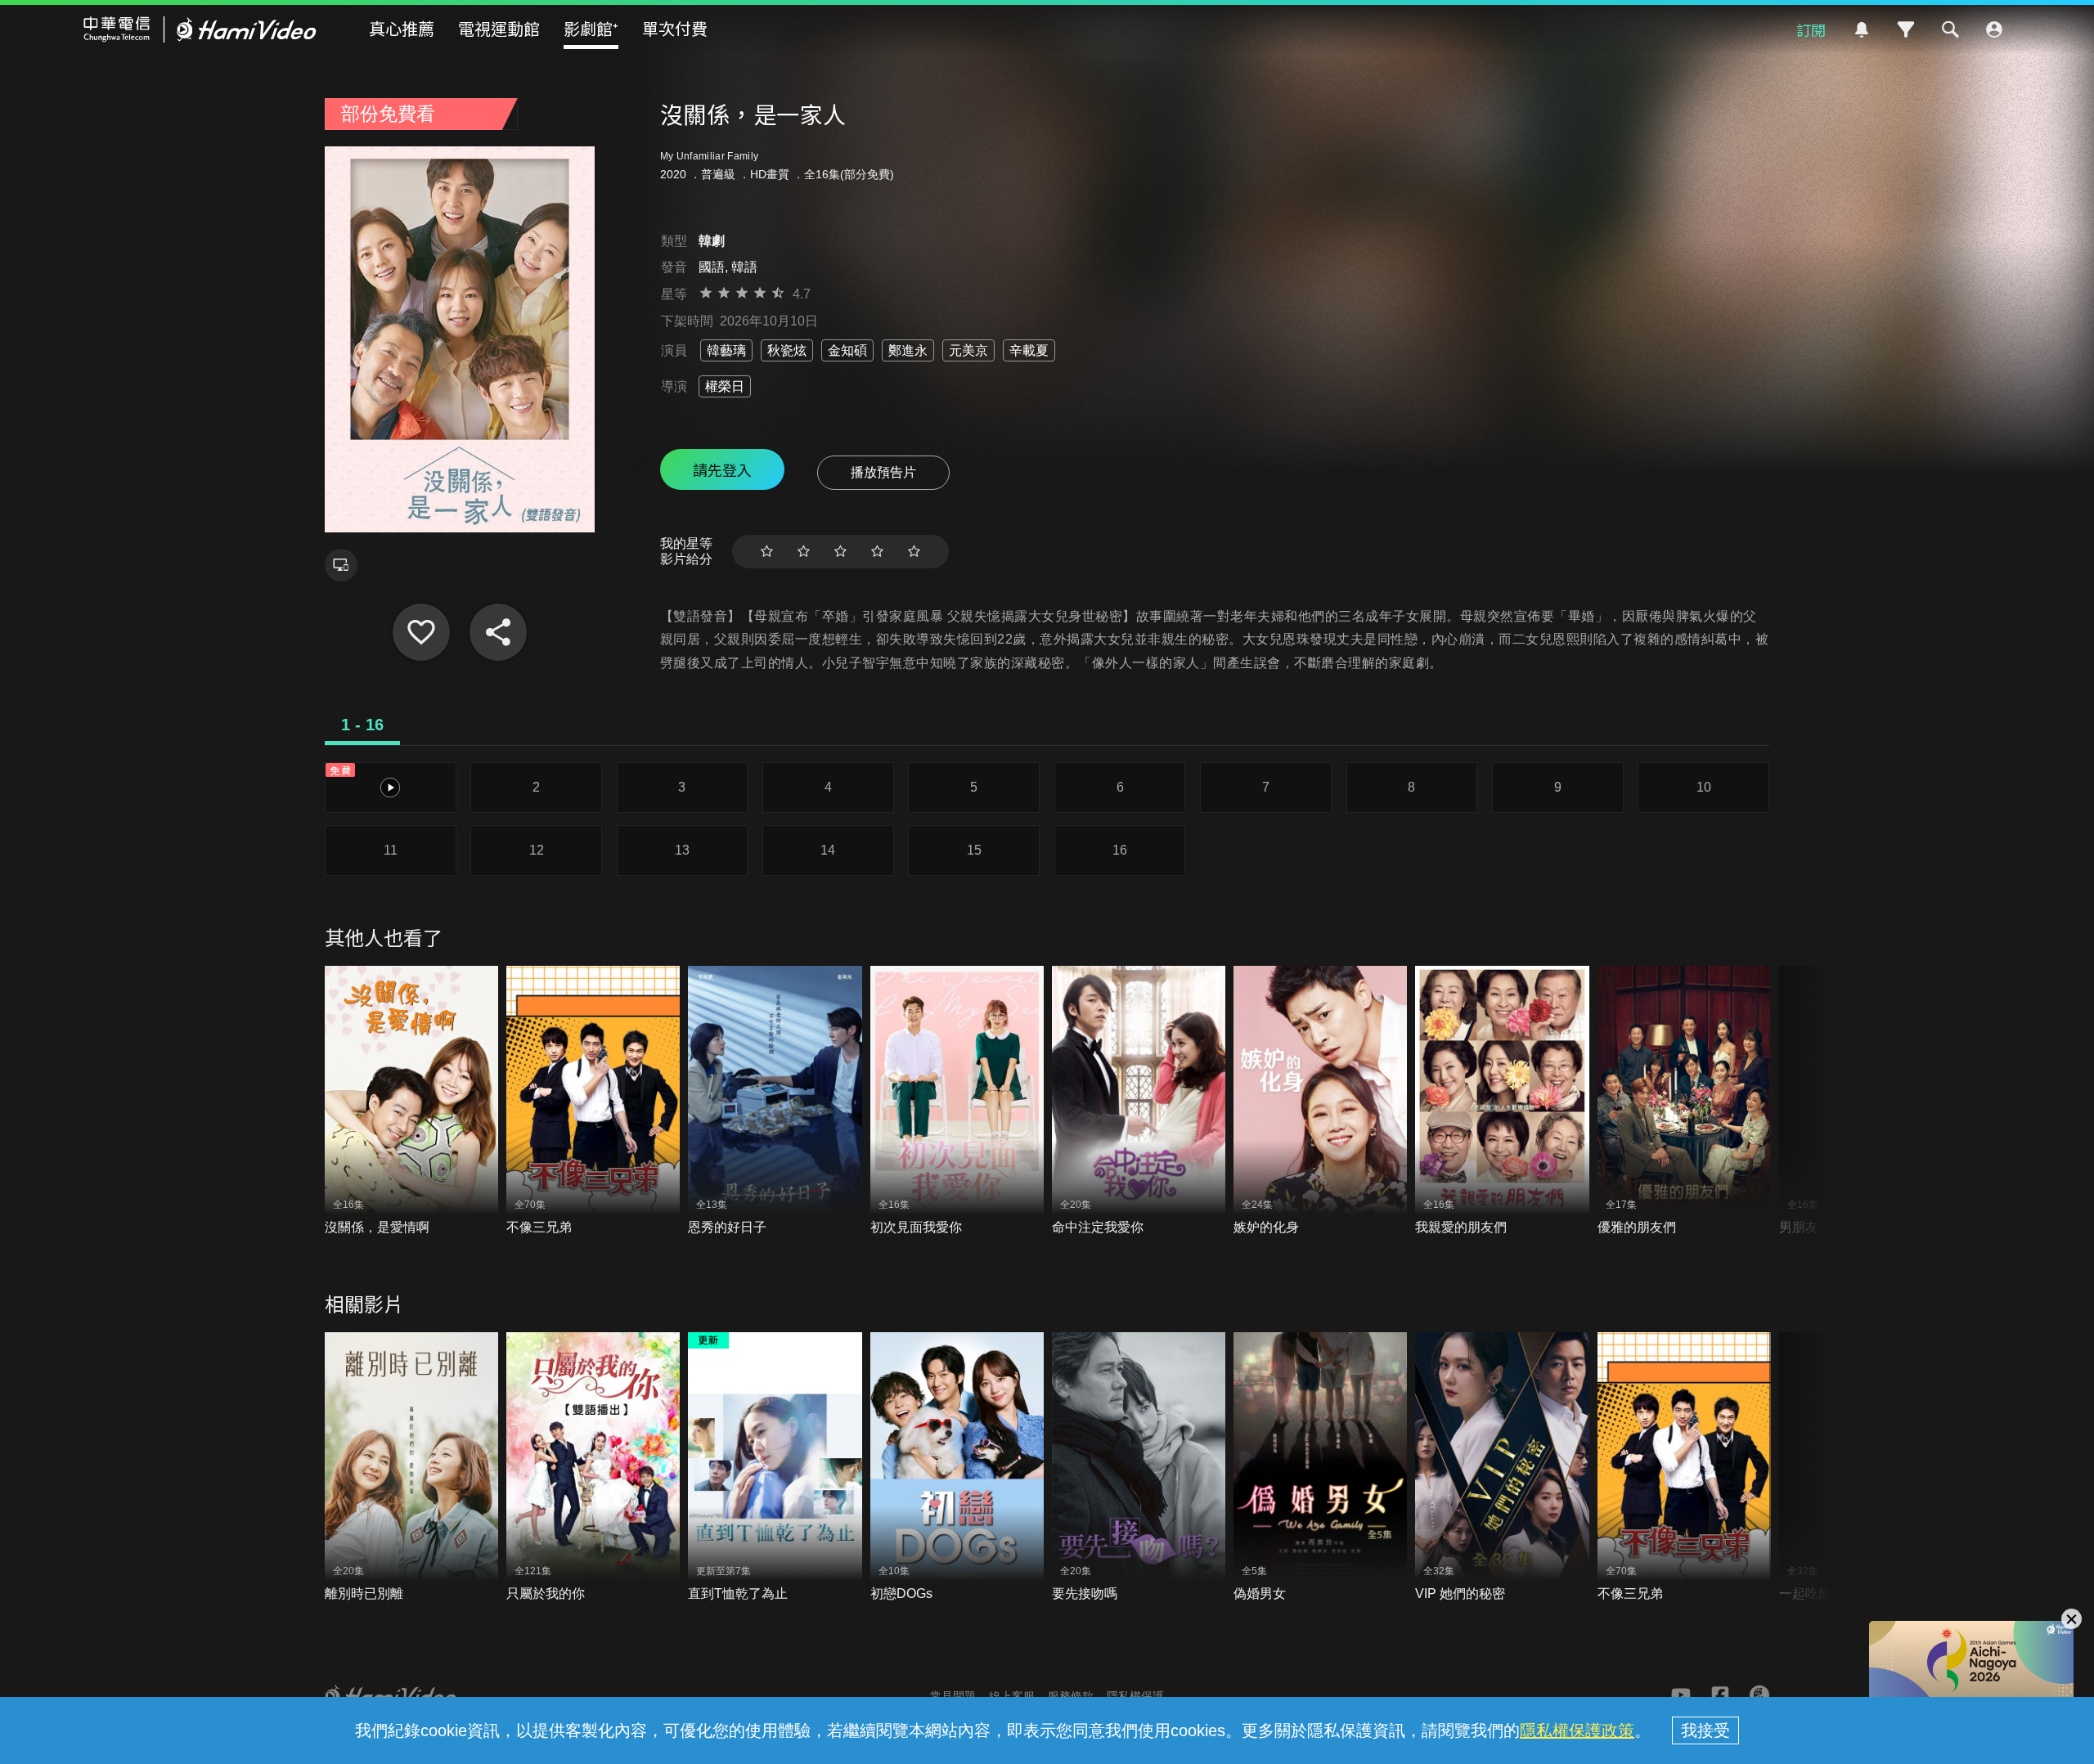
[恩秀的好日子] (775, 1101)
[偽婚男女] (1320, 1468)
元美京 (968, 350)
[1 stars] (767, 552)
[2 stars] (804, 552)
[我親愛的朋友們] (1502, 1101)
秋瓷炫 (787, 350)
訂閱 (1811, 29)
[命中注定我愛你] (1139, 1101)
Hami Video (200, 29)
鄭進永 (908, 350)
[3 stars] (840, 552)
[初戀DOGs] (957, 1468)
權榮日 (725, 386)
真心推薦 (402, 28)
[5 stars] (914, 552)
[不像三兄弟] (593, 1101)
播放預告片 (883, 472)
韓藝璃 (726, 350)
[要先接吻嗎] (1139, 1468)
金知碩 (847, 350)
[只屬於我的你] (593, 1468)
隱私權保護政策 (1577, 1730)
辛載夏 (1029, 350)
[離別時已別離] (411, 1468)
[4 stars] (877, 552)
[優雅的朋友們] (1684, 1101)
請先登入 (722, 469)
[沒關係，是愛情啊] (411, 1101)
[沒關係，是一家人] (421, 632)
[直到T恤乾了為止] (775, 1468)
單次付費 (675, 28)
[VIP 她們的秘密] (1502, 1468)
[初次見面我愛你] (957, 1101)
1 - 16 (362, 725)
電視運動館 (499, 28)
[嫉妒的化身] (1320, 1101)
